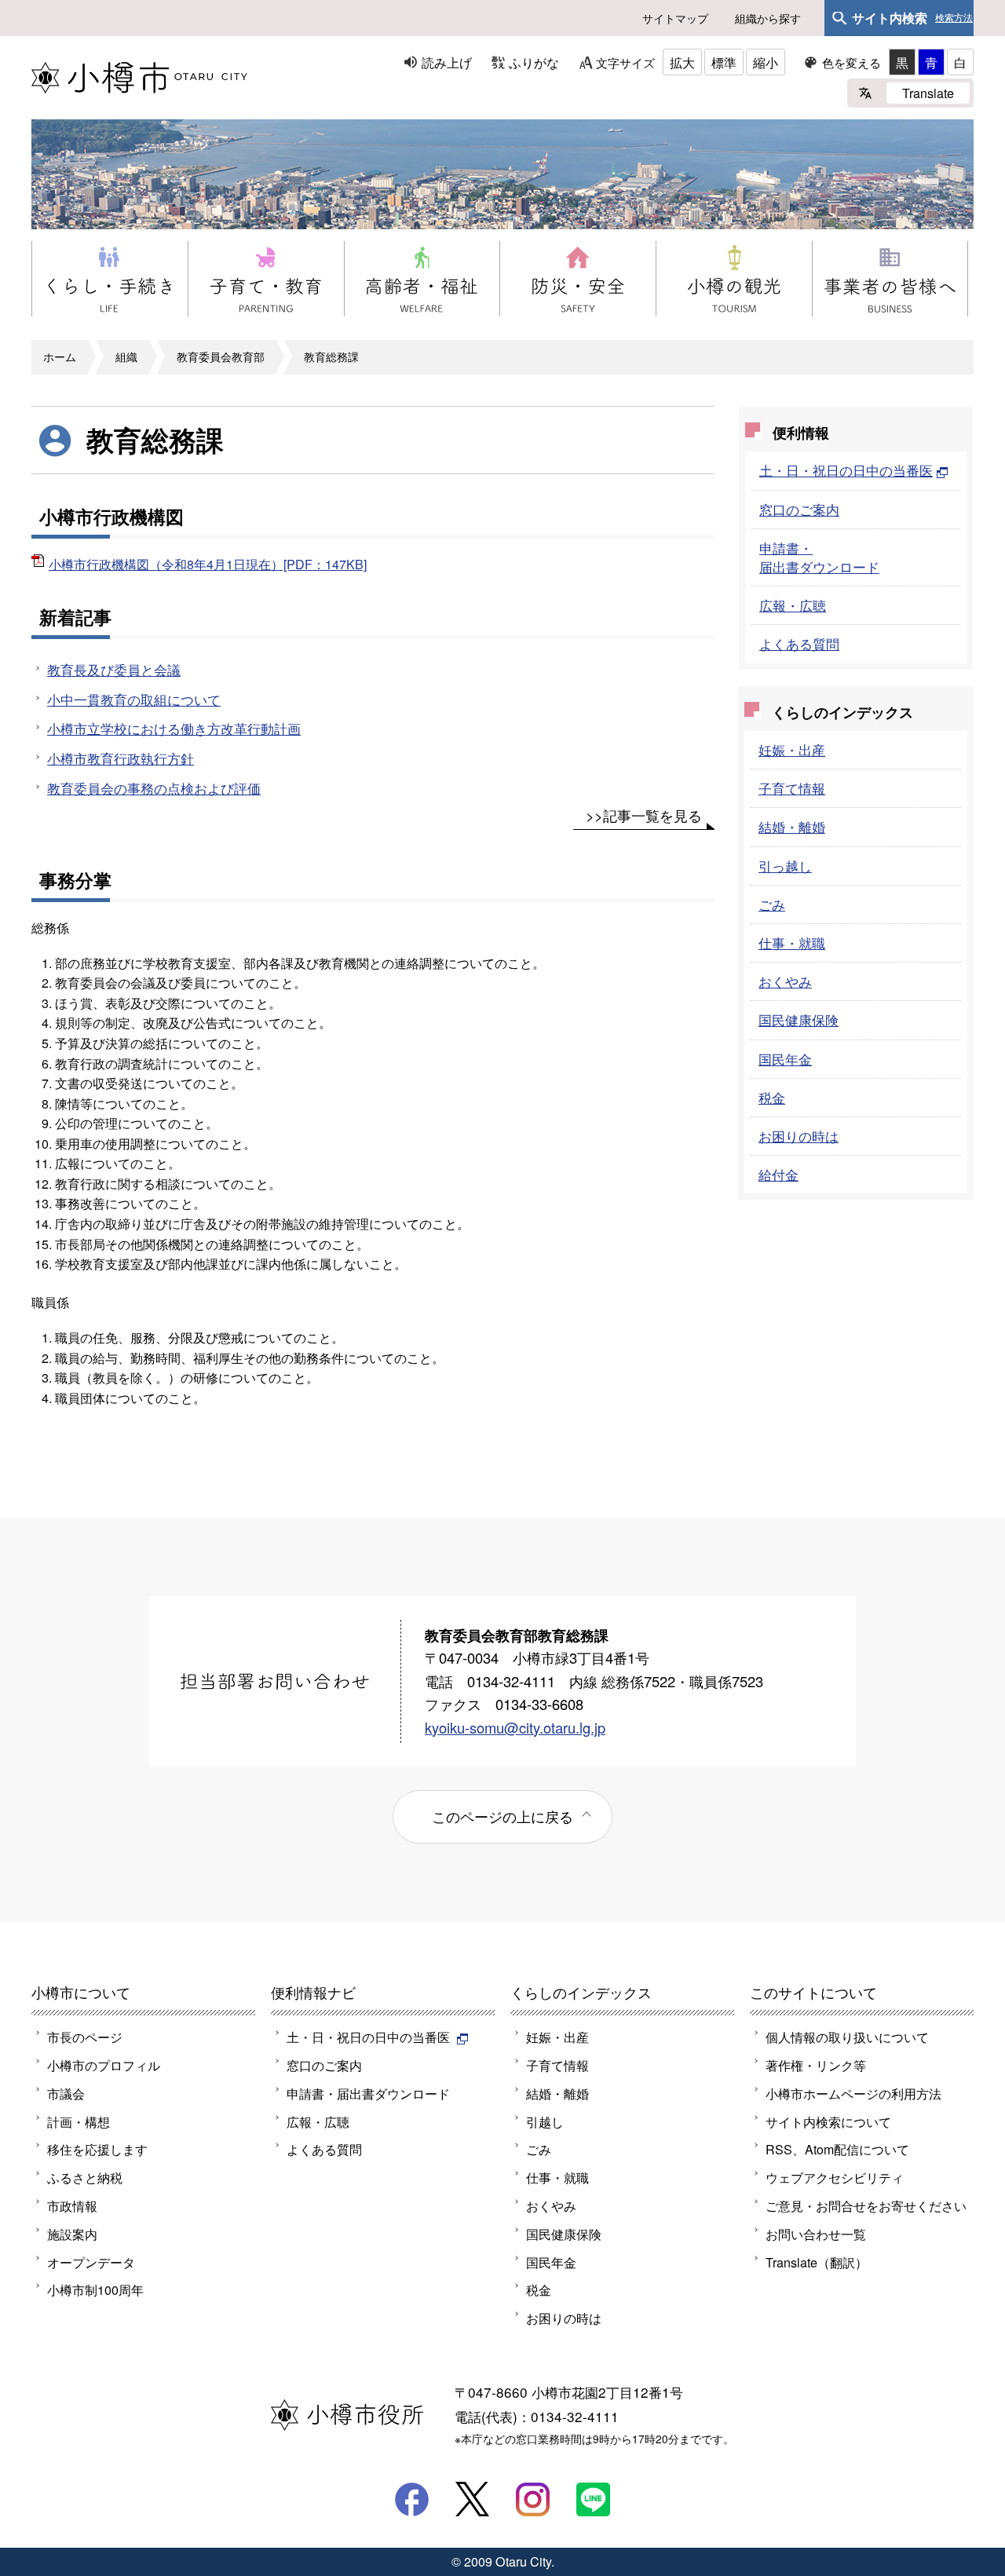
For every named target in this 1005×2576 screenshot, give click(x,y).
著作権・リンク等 (816, 2065)
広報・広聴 (793, 605)
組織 (126, 356)
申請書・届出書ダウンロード (819, 557)
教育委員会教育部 (221, 356)
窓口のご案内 (799, 509)
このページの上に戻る (502, 1816)
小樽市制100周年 (95, 2289)
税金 (772, 1097)
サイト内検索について (828, 2121)
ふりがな (534, 62)
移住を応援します (97, 2149)
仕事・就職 (792, 943)
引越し (545, 2121)
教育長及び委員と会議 (114, 669)
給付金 (778, 1174)
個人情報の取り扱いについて (847, 2037)
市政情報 (72, 2205)
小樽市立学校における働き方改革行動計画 (174, 728)
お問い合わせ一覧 (816, 2234)
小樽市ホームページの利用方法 (853, 2093)
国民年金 (785, 1059)
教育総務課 (331, 356)
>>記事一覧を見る (644, 815)
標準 (724, 62)
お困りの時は (799, 1136)
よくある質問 (799, 643)
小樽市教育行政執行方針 (121, 758)
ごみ (772, 904)
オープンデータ (91, 2262)
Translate (928, 93)
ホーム (60, 356)
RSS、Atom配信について (837, 2149)
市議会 (66, 2093)
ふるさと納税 (85, 2177)
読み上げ (447, 62)
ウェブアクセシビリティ (835, 2177)
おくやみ (785, 981)
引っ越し (785, 866)
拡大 (682, 62)
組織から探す (768, 18)
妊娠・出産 (792, 749)
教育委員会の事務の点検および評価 (154, 788)
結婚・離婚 (792, 826)
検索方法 (954, 18)
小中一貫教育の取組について (134, 699)
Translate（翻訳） (817, 2262)
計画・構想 (79, 2121)
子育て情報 (792, 788)
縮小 (766, 62)
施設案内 (72, 2234)
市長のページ (85, 2037)
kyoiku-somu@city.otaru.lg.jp (515, 1727)
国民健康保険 (799, 1019)
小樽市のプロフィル (104, 2065)
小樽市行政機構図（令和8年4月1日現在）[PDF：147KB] (208, 564)
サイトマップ (675, 18)
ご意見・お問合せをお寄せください (866, 2205)
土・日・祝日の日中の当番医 (846, 470)
